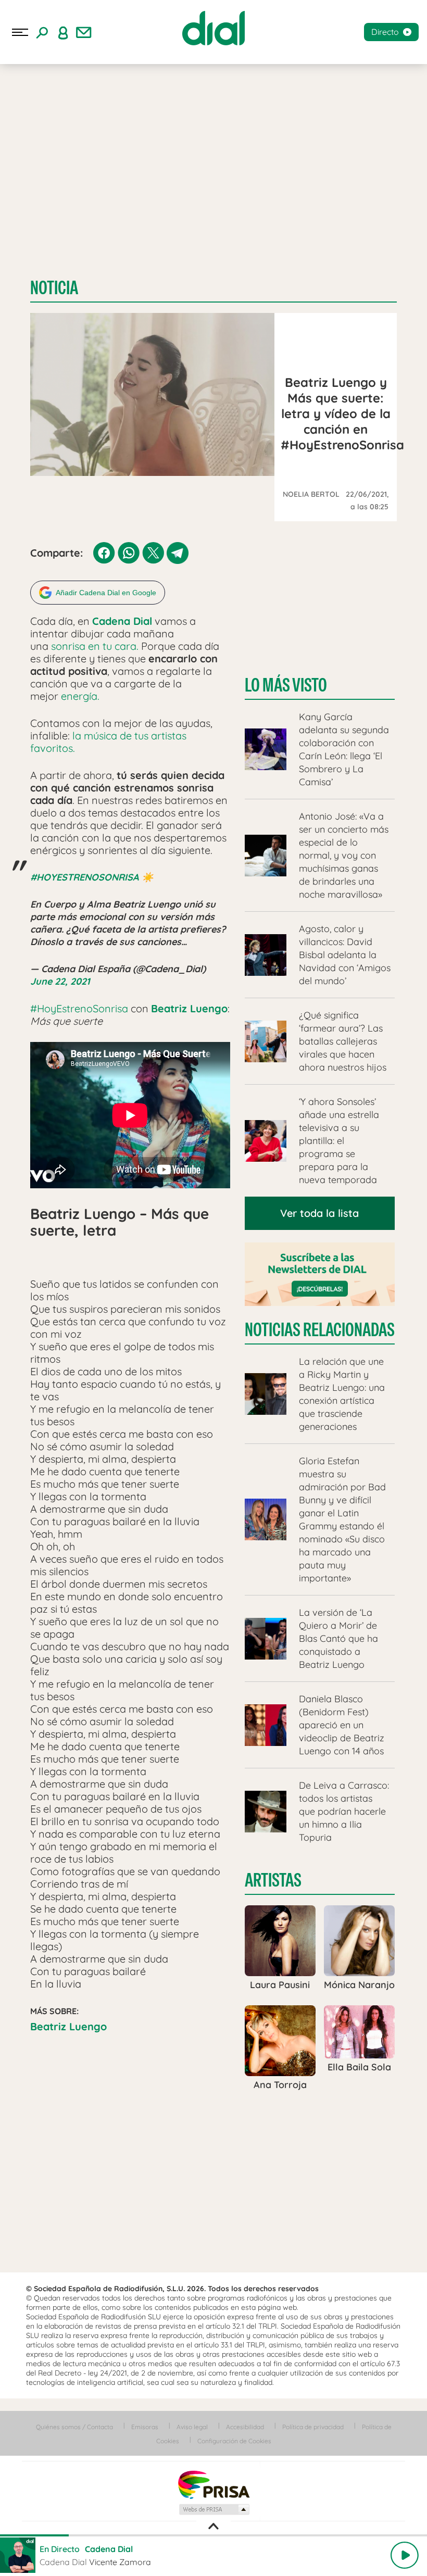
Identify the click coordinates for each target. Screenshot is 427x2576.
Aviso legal (192, 2427)
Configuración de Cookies (234, 2441)
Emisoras (145, 2427)
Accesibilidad (245, 2427)
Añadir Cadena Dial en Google (106, 593)
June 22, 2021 (60, 981)
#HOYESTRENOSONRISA (85, 877)
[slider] (213, 2535)
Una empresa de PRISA (213, 2484)
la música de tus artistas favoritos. (108, 742)
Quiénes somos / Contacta (74, 2427)
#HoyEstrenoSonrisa (79, 1008)
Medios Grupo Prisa (214, 2509)
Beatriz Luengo (68, 2026)
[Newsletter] (84, 32)
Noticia (54, 288)
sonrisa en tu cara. (95, 646)
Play (405, 2555)
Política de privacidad (313, 2427)
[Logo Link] (213, 28)
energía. (80, 696)
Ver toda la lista (319, 1213)
